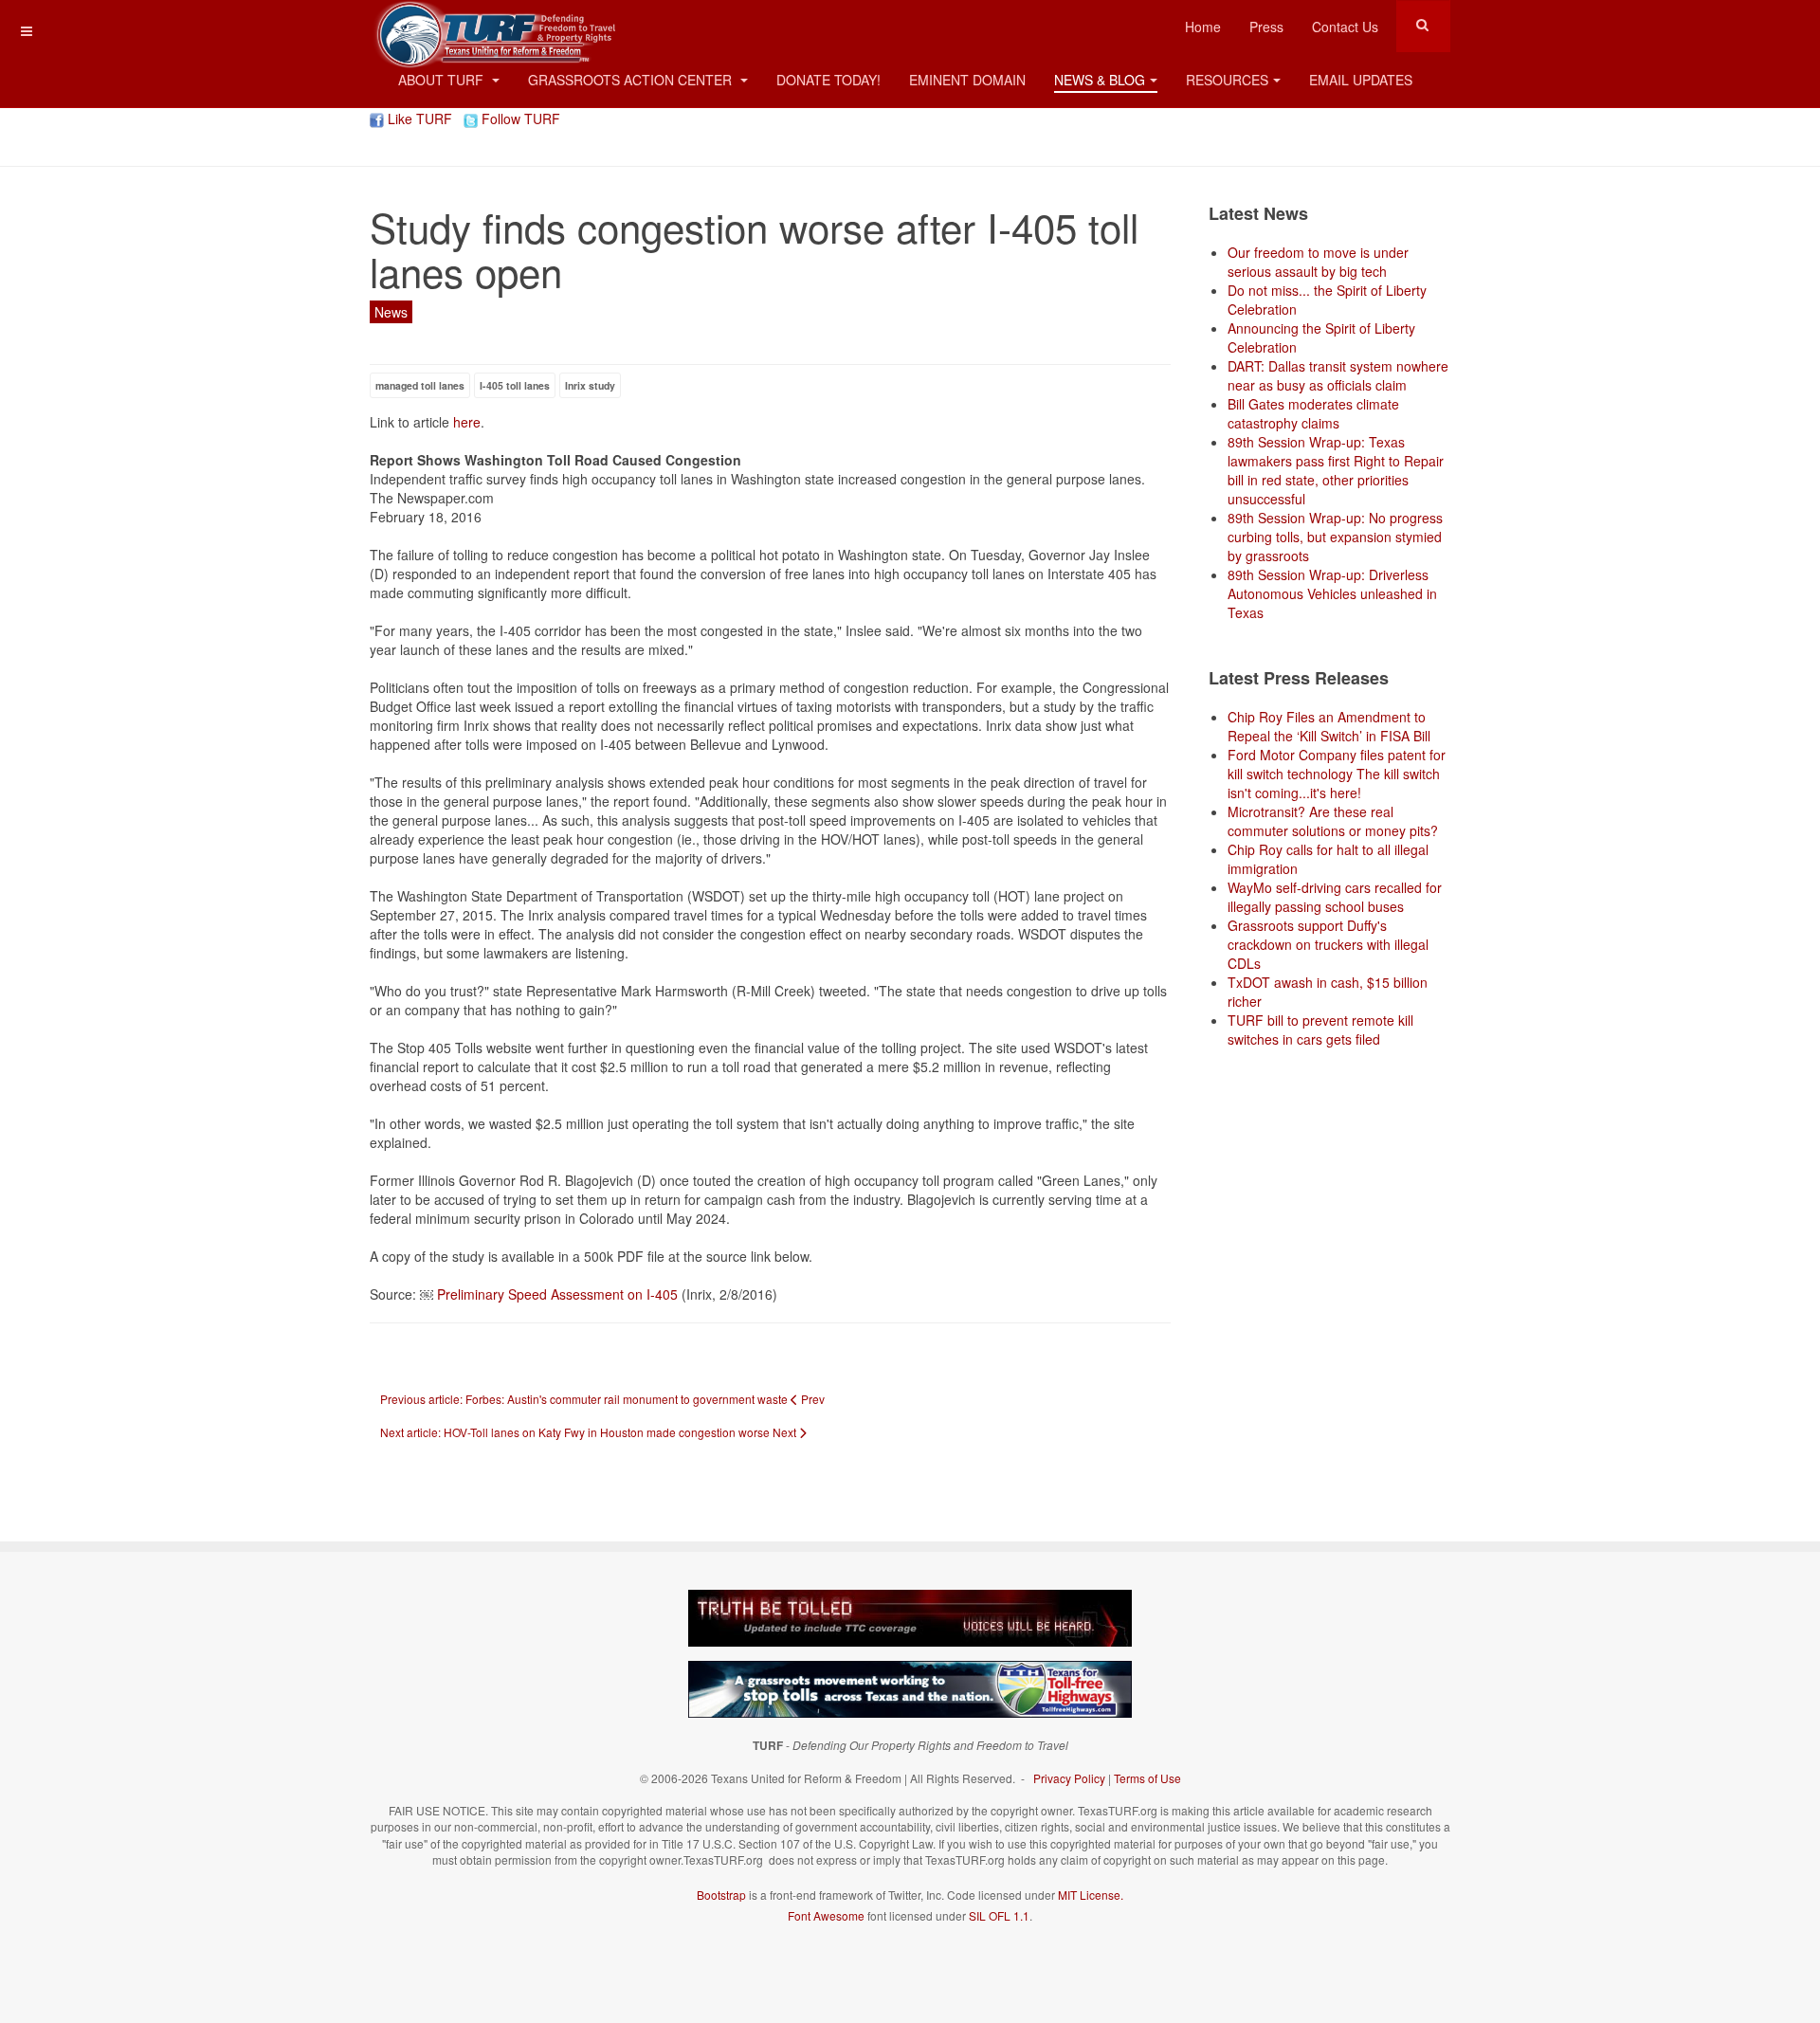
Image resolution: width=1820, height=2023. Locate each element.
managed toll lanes (420, 385)
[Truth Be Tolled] (910, 1616)
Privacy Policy (1069, 1778)
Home (1203, 27)
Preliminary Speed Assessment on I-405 (557, 1294)
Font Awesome (826, 1915)
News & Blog (1100, 80)
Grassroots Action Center (632, 80)
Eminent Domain (967, 80)
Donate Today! (828, 80)
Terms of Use (1147, 1778)
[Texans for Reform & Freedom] (493, 26)
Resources (1227, 80)
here (467, 422)
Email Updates (1361, 80)
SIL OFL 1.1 (999, 1915)
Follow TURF (519, 118)
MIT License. (1091, 1895)
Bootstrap (721, 1895)
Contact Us (1345, 27)
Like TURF (418, 118)
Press (1266, 27)
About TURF (443, 80)
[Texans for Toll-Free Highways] (910, 1687)
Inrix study (590, 385)
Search (1422, 25)
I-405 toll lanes (515, 385)
